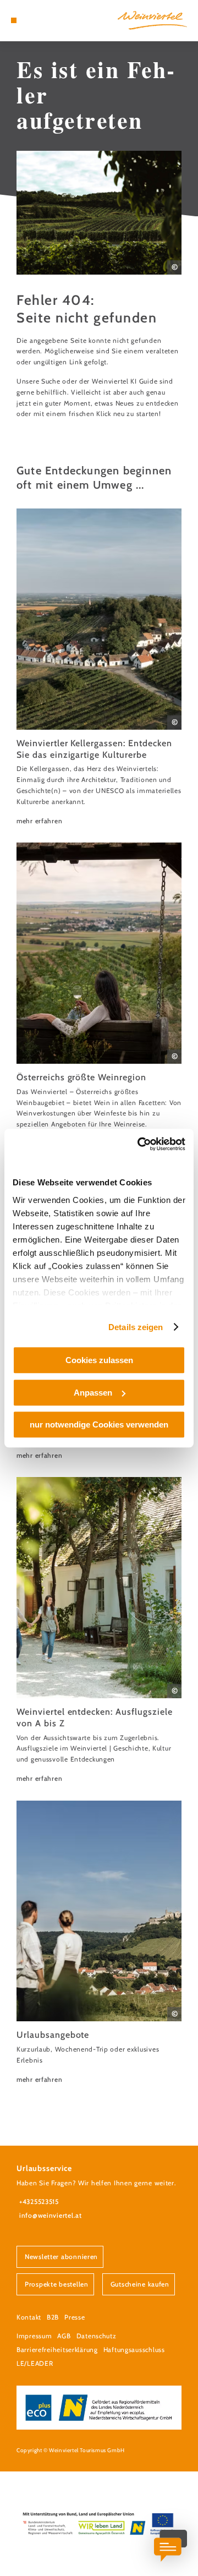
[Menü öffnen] (14, 20)
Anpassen (93, 1393)
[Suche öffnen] (47, 20)
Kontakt (29, 2317)
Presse (75, 2317)
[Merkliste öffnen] (38, 20)
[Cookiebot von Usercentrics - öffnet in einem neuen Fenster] (140, 1144)
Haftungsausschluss (134, 2350)
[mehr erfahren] (99, 667)
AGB (64, 2336)
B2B (53, 2317)
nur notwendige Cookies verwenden (99, 1424)
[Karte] (30, 20)
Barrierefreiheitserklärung (57, 2350)
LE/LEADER (35, 2363)
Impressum (34, 2336)
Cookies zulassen (99, 1360)
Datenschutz (97, 2336)
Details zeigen (136, 1327)
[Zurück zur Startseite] (152, 20)
